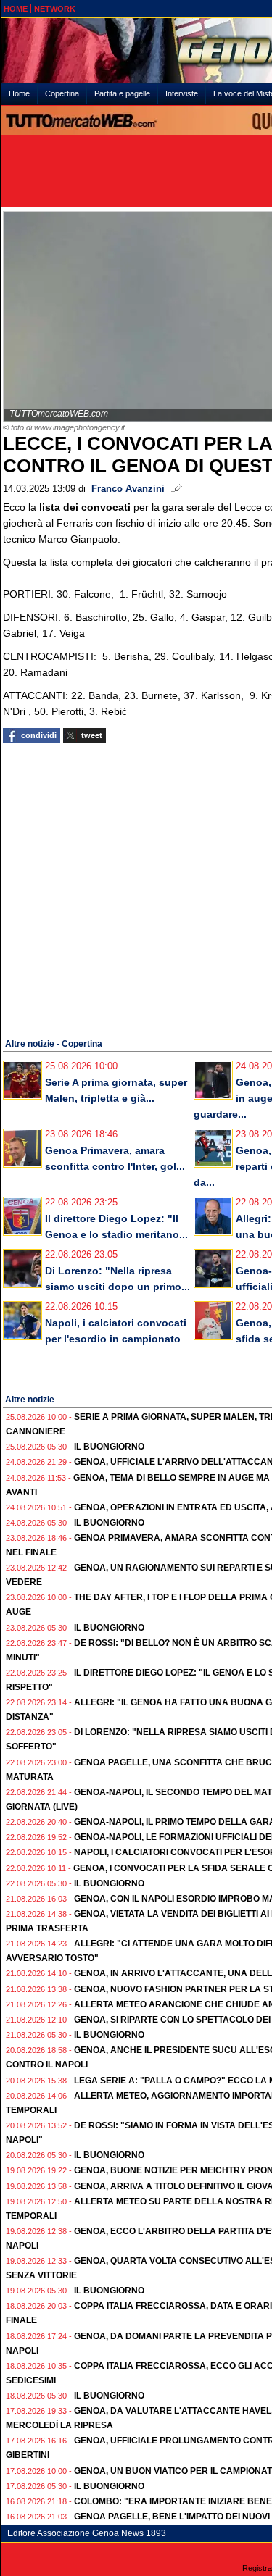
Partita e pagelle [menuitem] (122, 93)
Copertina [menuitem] (62, 93)
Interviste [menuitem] (182, 93)
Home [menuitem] (19, 93)
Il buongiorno (109, 1447)
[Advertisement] (136, 888)
